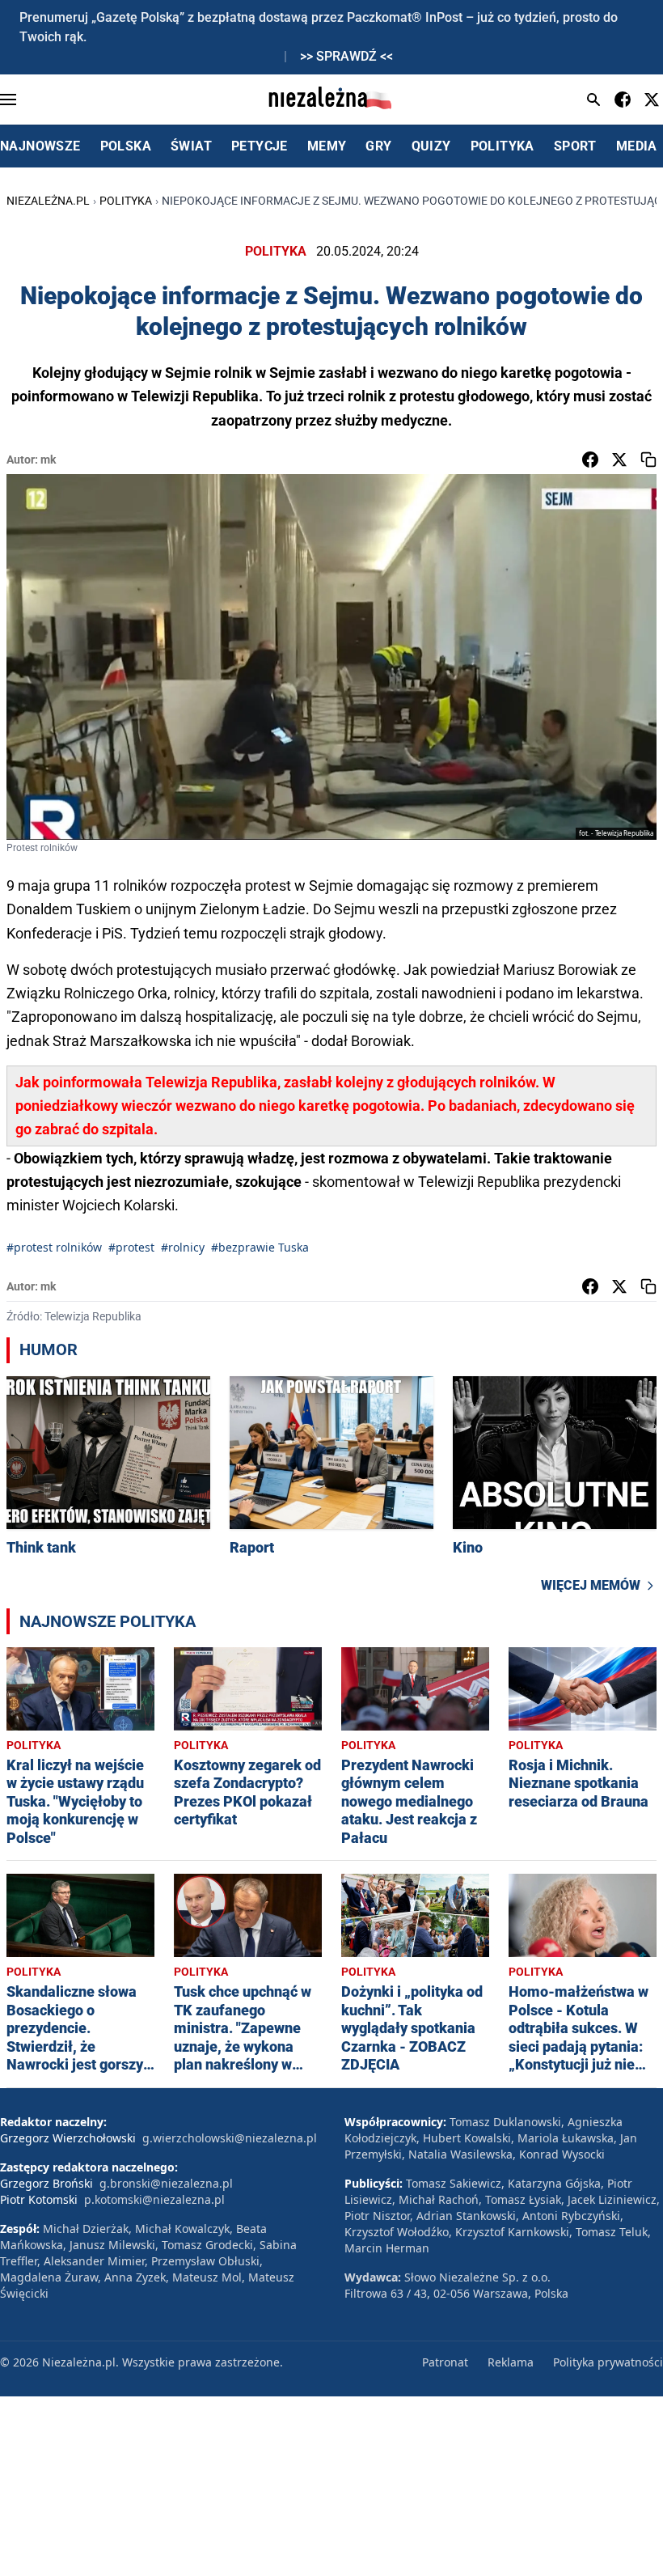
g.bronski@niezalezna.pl (166, 2183)
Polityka (126, 201)
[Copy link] (648, 460)
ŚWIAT (191, 146)
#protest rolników (54, 1247)
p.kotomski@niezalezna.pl (154, 2199)
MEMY (327, 146)
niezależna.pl (48, 201)
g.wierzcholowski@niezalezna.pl (230, 2138)
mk (48, 460)
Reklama (511, 2362)
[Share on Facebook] (590, 460)
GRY (378, 146)
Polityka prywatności (608, 2362)
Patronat (445, 2362)
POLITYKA (503, 146)
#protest (131, 1247)
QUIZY (431, 146)
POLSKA (126, 146)
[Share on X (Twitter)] (619, 460)
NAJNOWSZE (40, 146)
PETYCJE (260, 146)
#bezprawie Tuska (260, 1247)
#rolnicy (183, 1247)
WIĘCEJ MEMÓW (591, 1585)
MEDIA (637, 146)
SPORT (575, 146)
